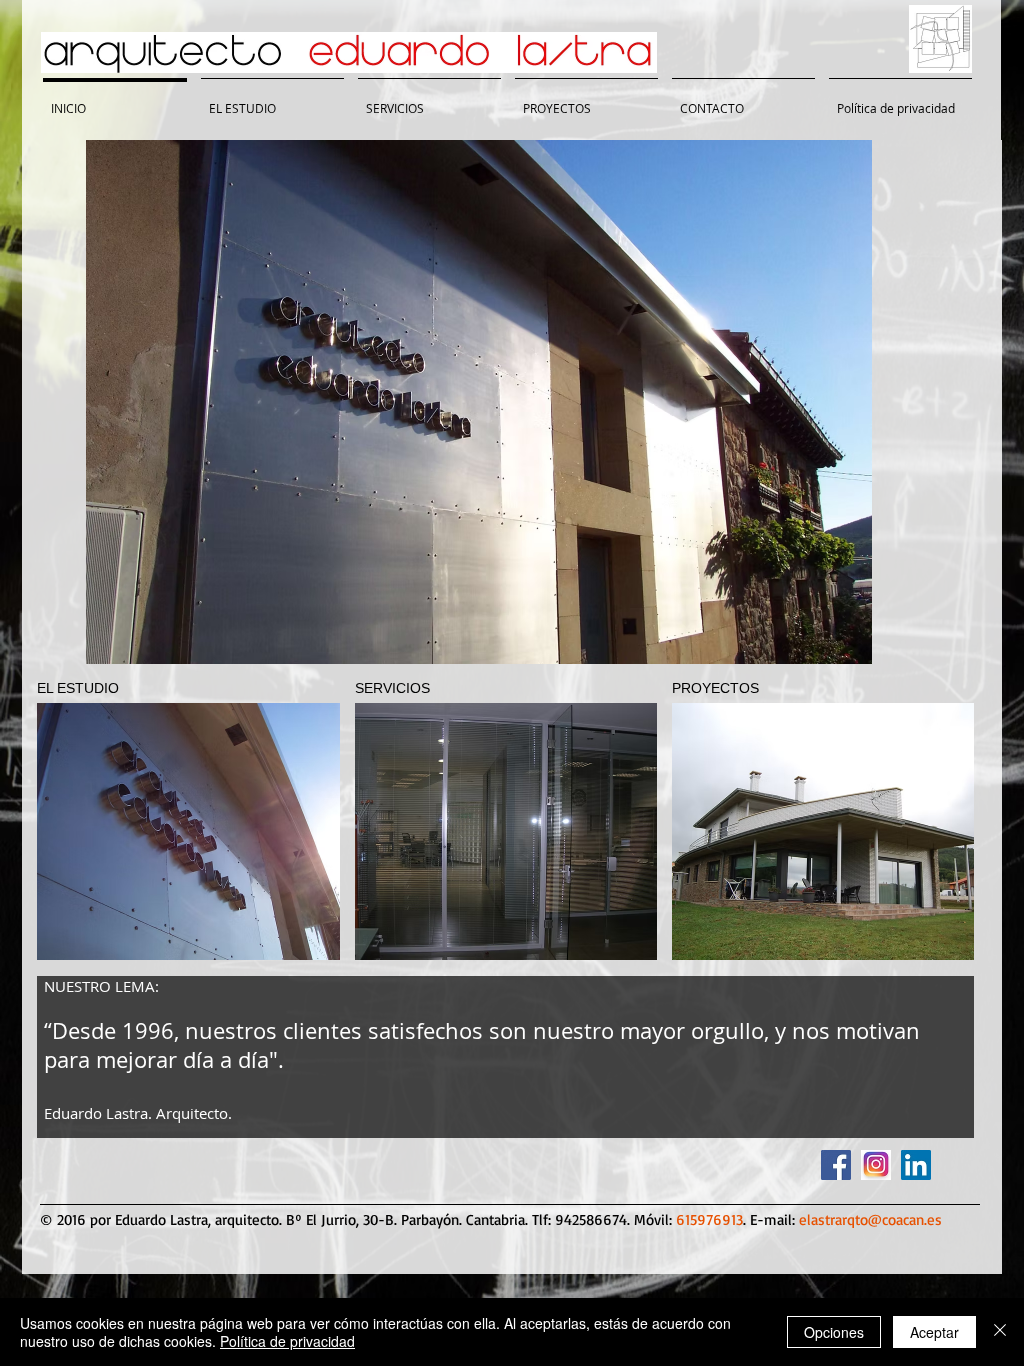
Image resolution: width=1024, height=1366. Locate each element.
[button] (479, 402)
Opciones (834, 1332)
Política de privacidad (287, 1341)
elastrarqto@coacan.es (870, 1219)
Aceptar (934, 1332)
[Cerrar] (1000, 1332)
